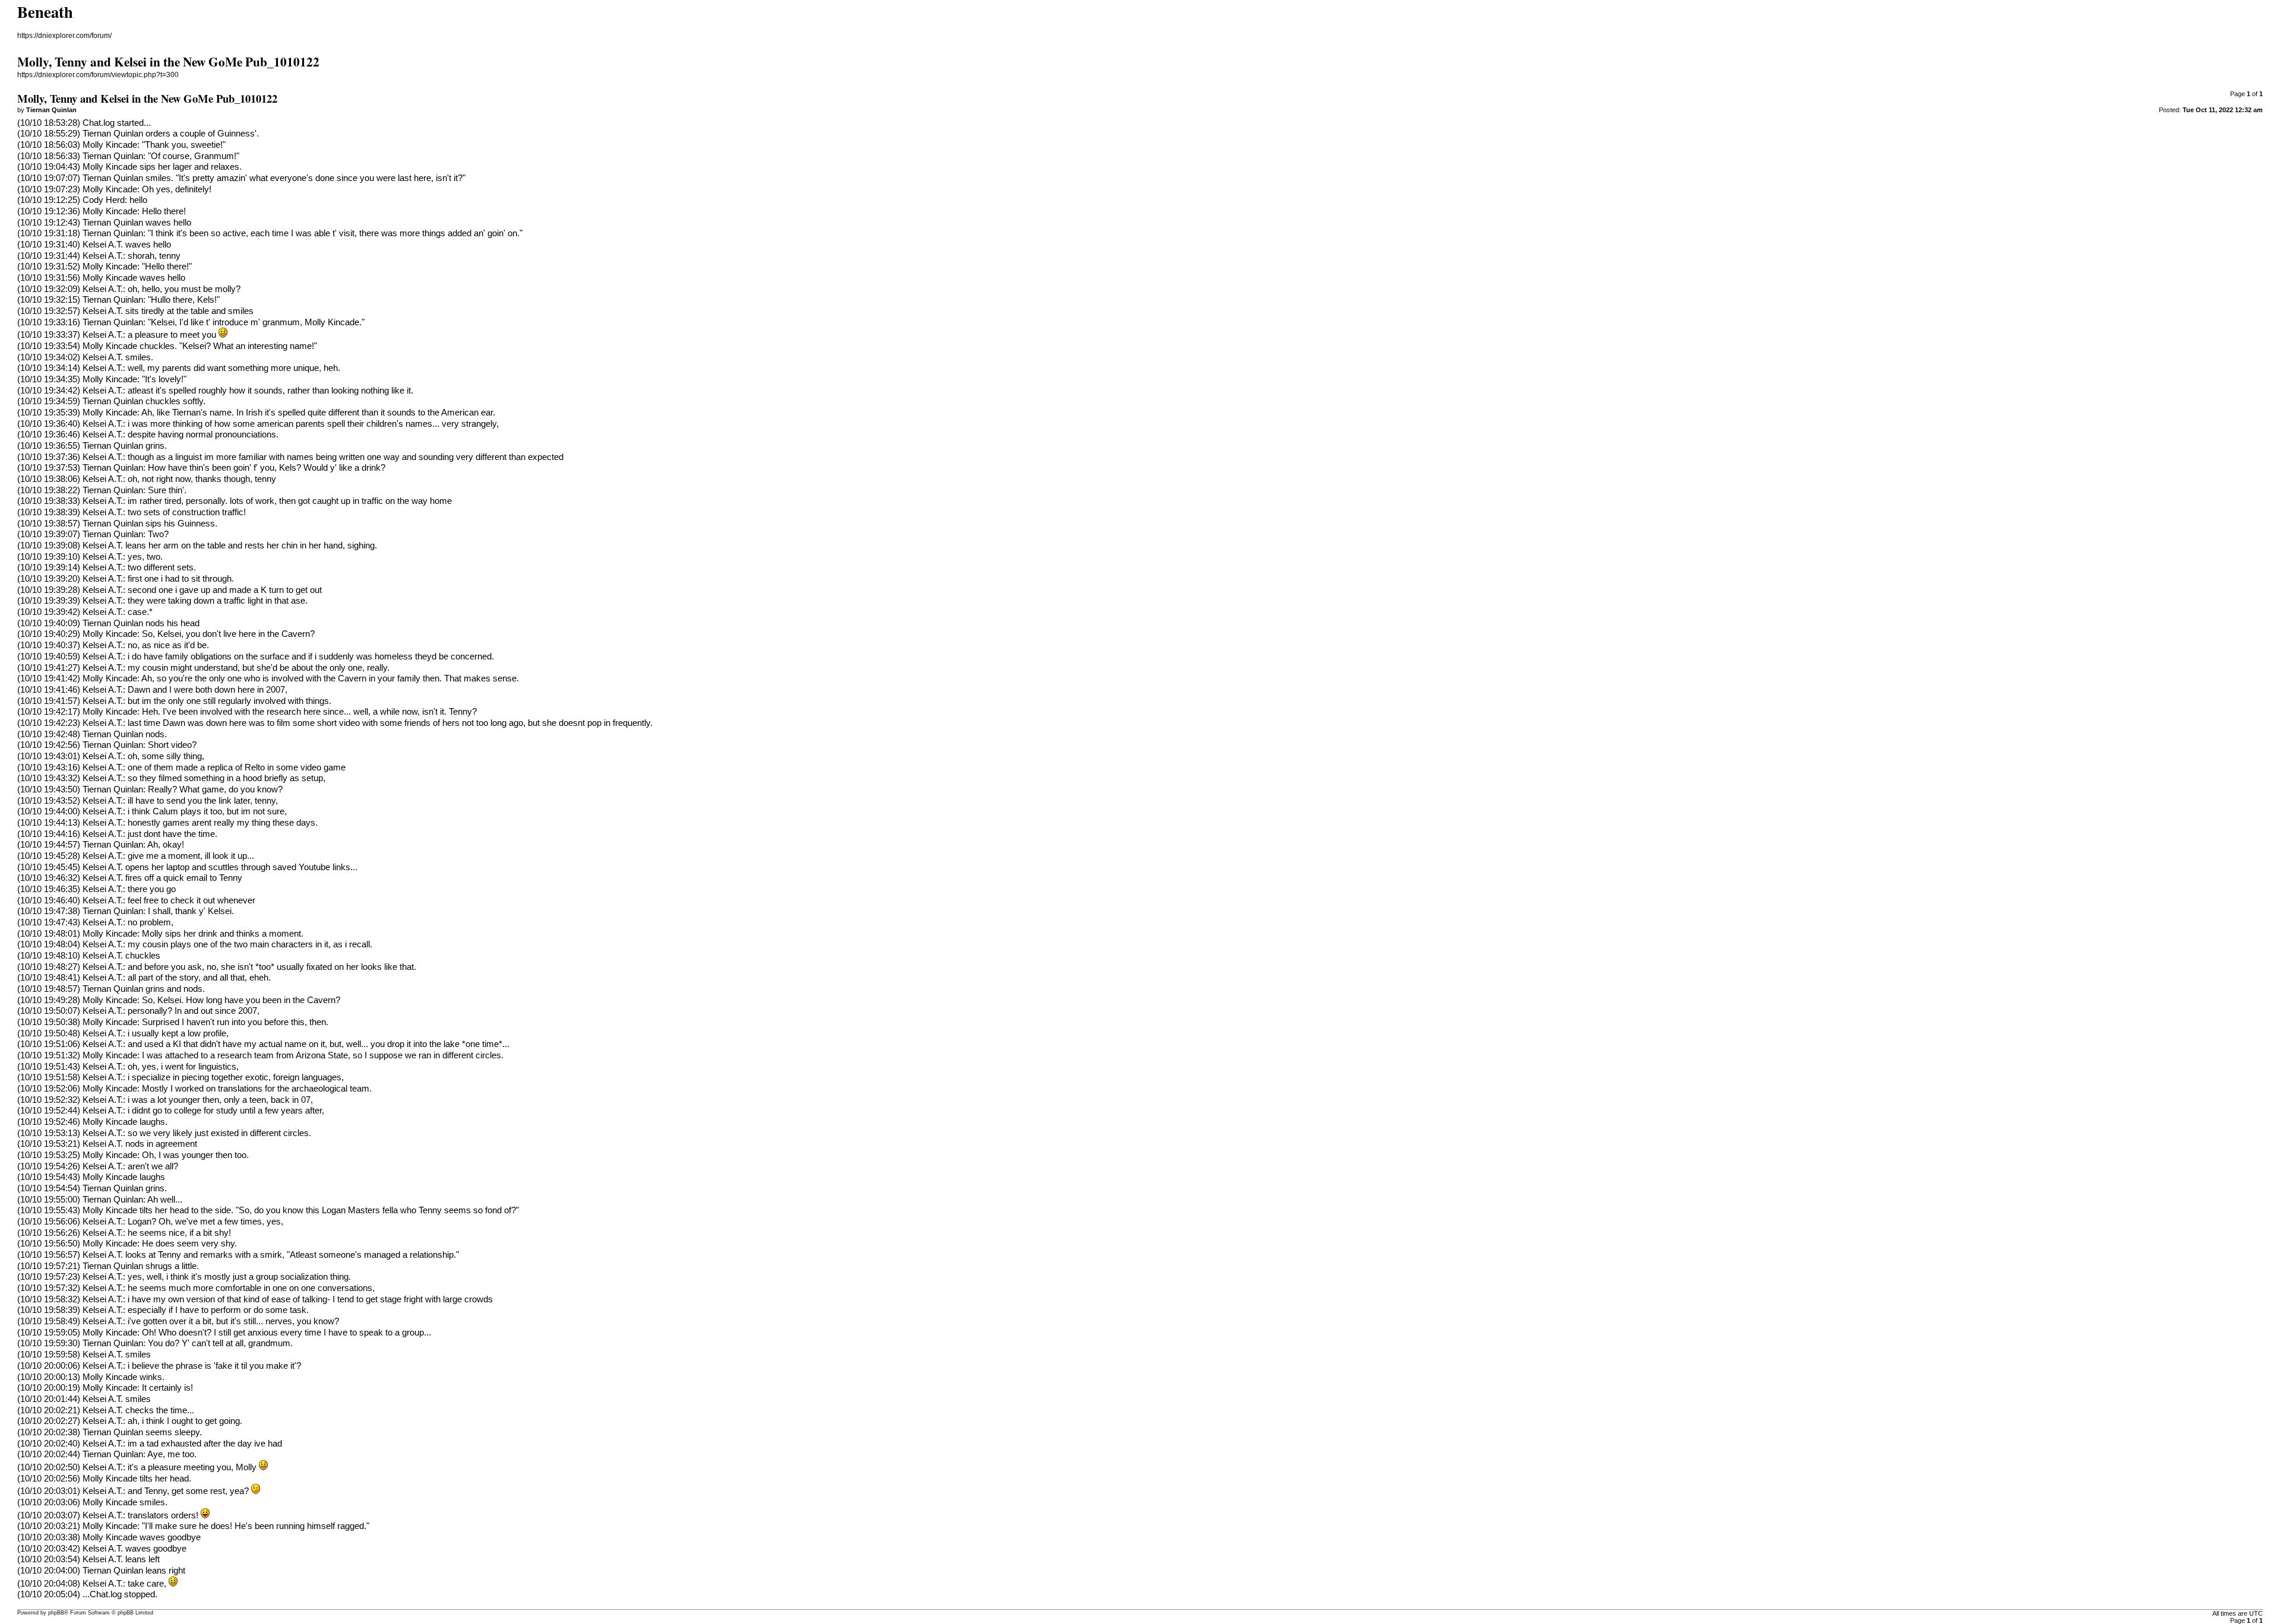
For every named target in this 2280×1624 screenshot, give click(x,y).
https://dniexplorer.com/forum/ (64, 36)
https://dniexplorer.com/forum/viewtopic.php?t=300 (98, 75)
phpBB (56, 1613)
